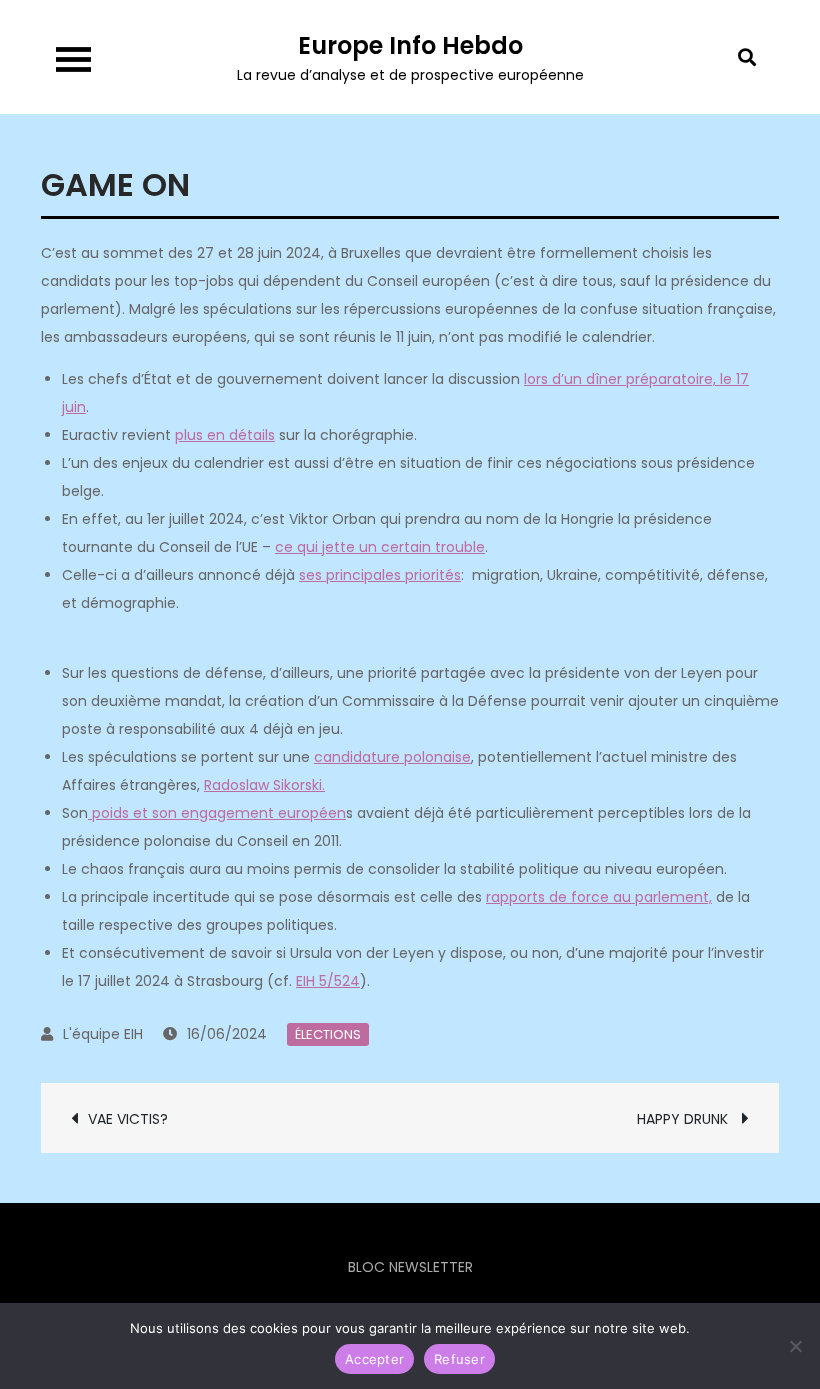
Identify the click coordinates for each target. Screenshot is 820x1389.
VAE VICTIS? (130, 1119)
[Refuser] (795, 1346)
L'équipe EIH (103, 1034)
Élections (328, 1034)
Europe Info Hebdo (410, 45)
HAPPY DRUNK (684, 1119)
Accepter (374, 1359)
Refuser (459, 1359)
